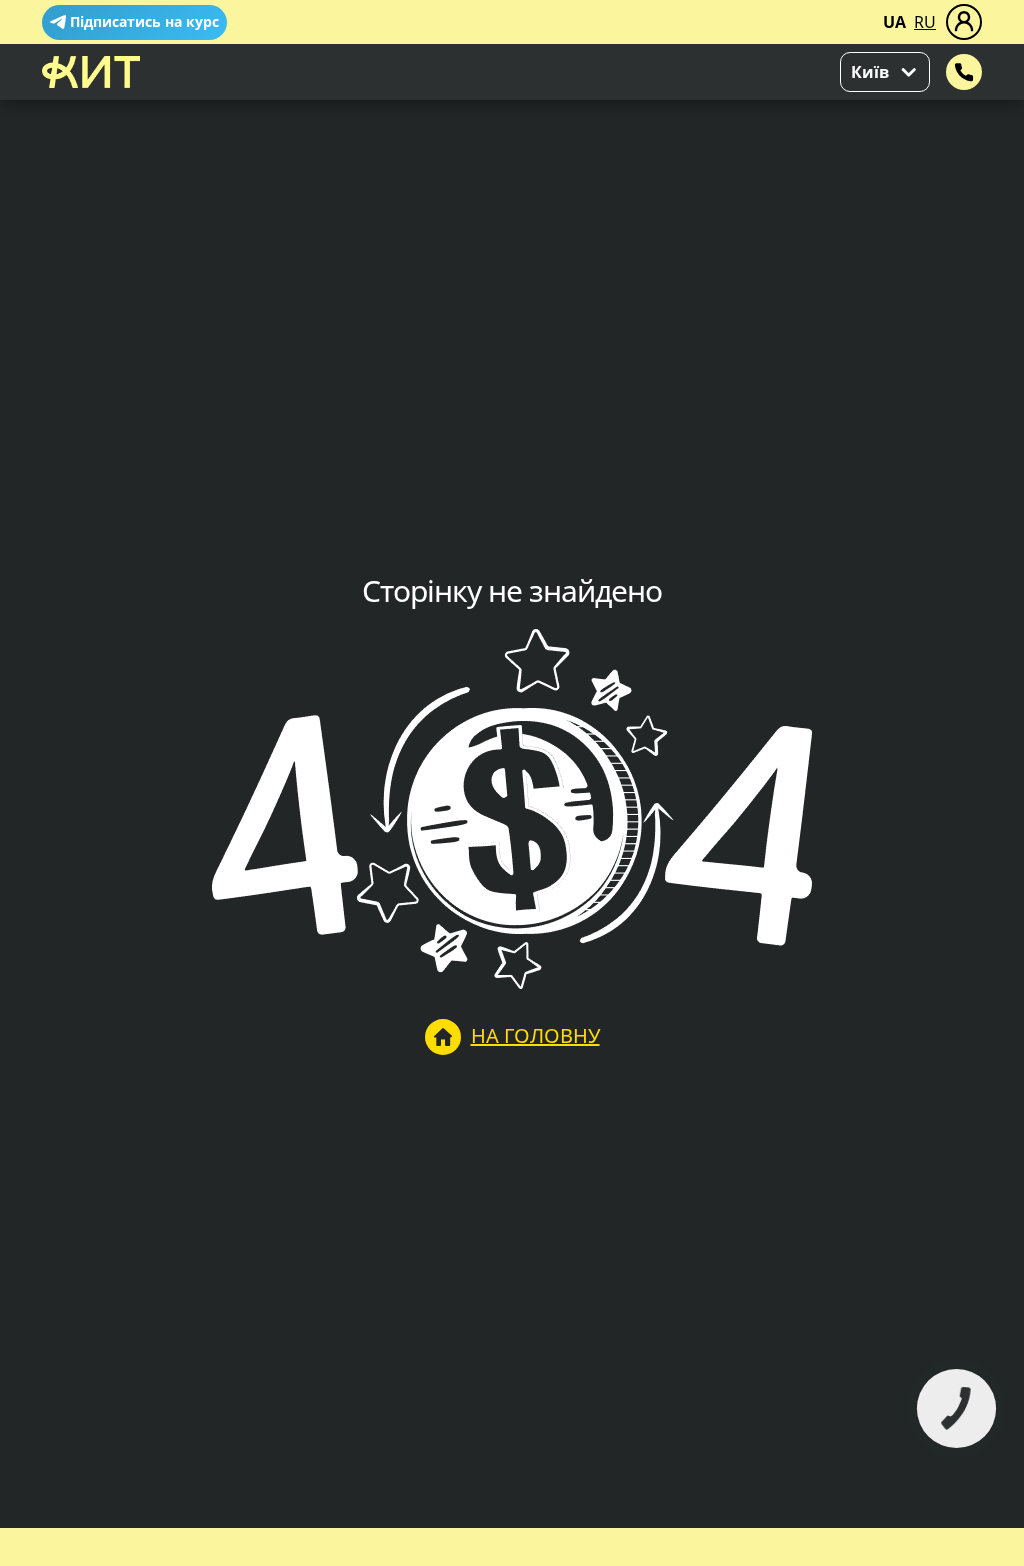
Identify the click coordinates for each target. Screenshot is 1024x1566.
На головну (535, 1035)
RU (925, 22)
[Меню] (964, 22)
